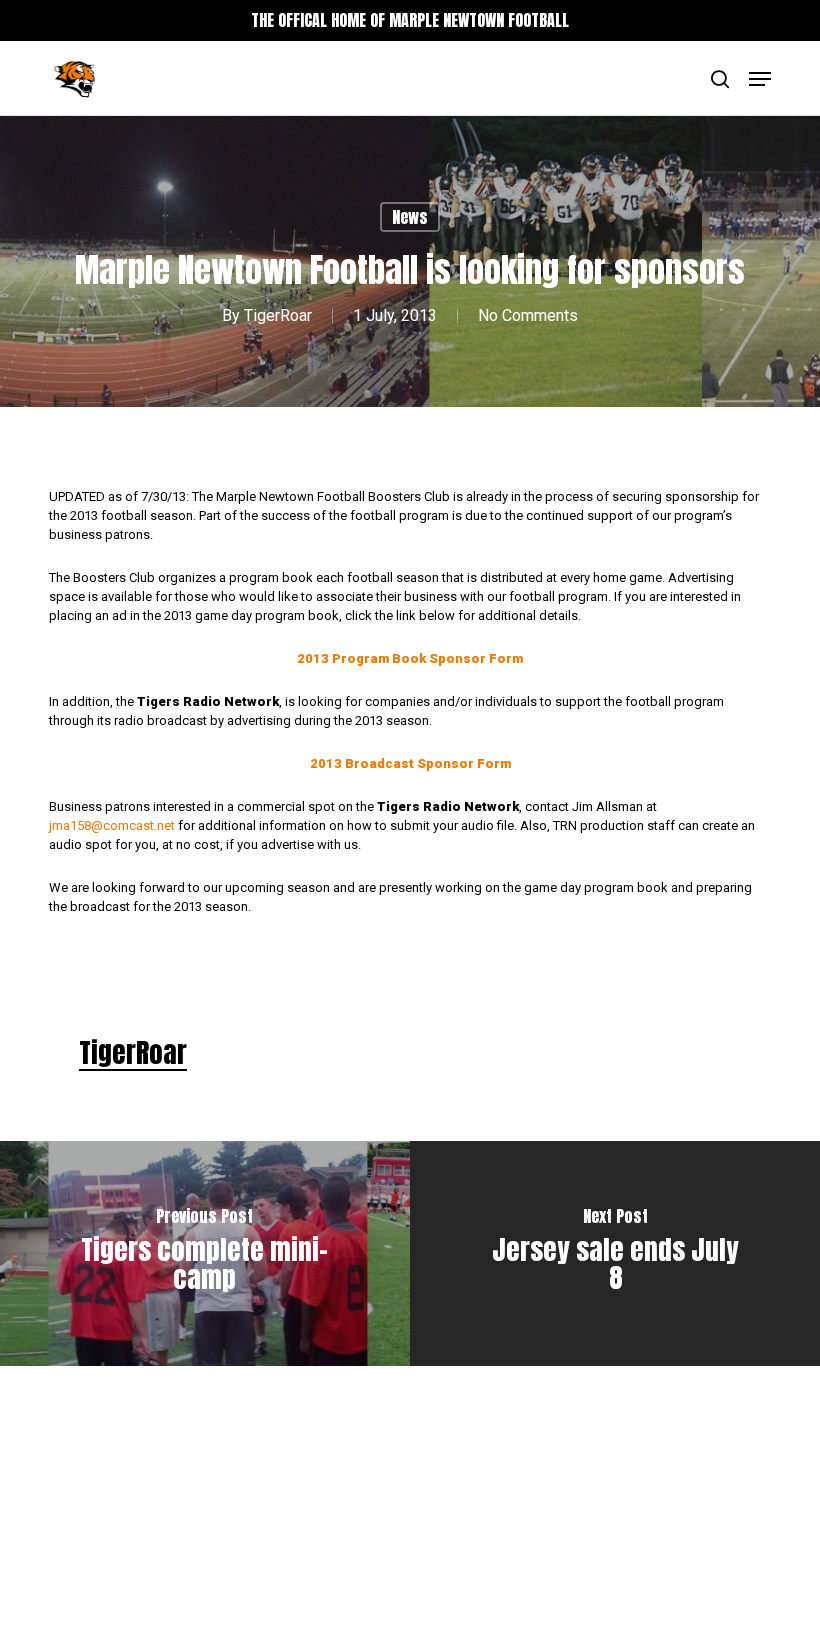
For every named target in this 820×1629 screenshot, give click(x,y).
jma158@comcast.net (112, 825)
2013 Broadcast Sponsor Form (410, 763)
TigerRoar (278, 315)
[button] (760, 79)
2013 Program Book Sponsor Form (410, 658)
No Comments (528, 315)
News (410, 217)
